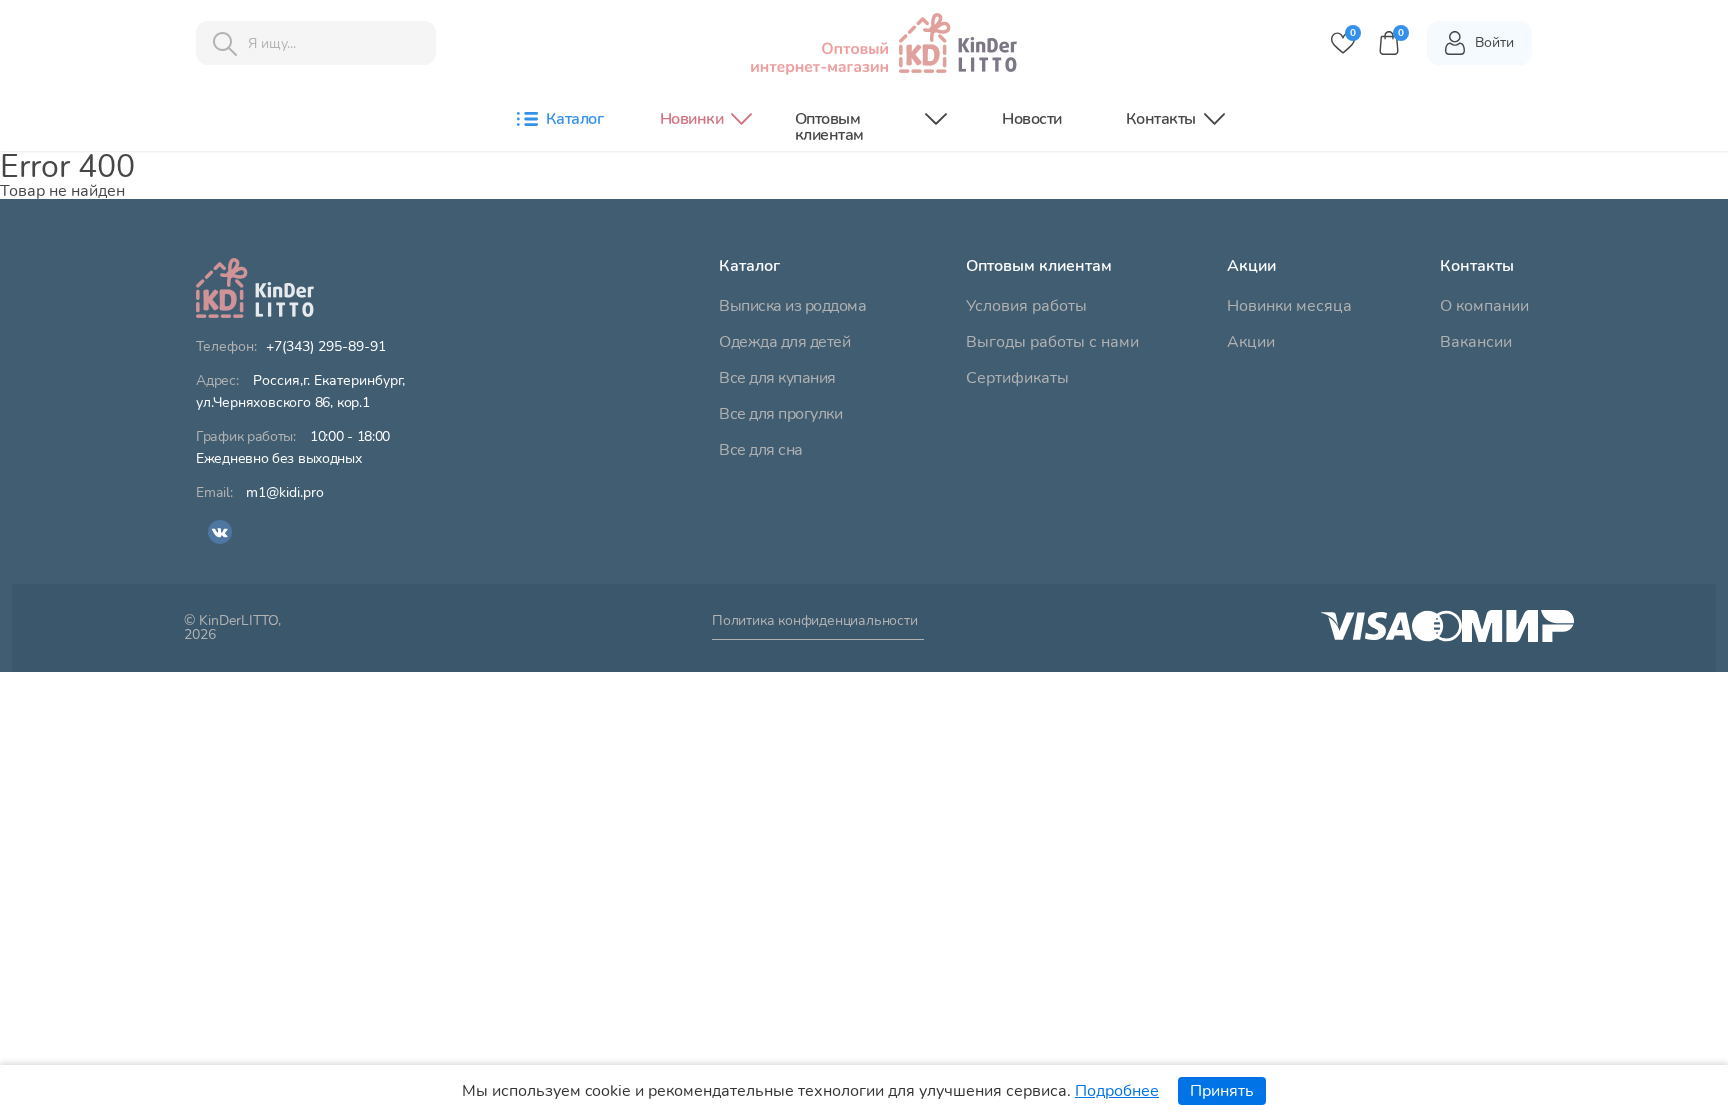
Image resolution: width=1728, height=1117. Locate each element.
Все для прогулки (780, 414)
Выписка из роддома (792, 306)
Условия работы (1026, 306)
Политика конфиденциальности (815, 622)
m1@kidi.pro (285, 493)
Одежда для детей (784, 342)
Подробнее (1117, 1091)
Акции (1251, 342)
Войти (1494, 42)
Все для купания (777, 378)
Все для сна (761, 450)
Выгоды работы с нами (1052, 342)
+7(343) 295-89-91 (326, 347)
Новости (1032, 119)
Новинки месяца (1289, 306)
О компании (1484, 306)
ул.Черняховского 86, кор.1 (300, 392)
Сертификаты (1017, 378)
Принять (1222, 1091)
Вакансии (1476, 342)
